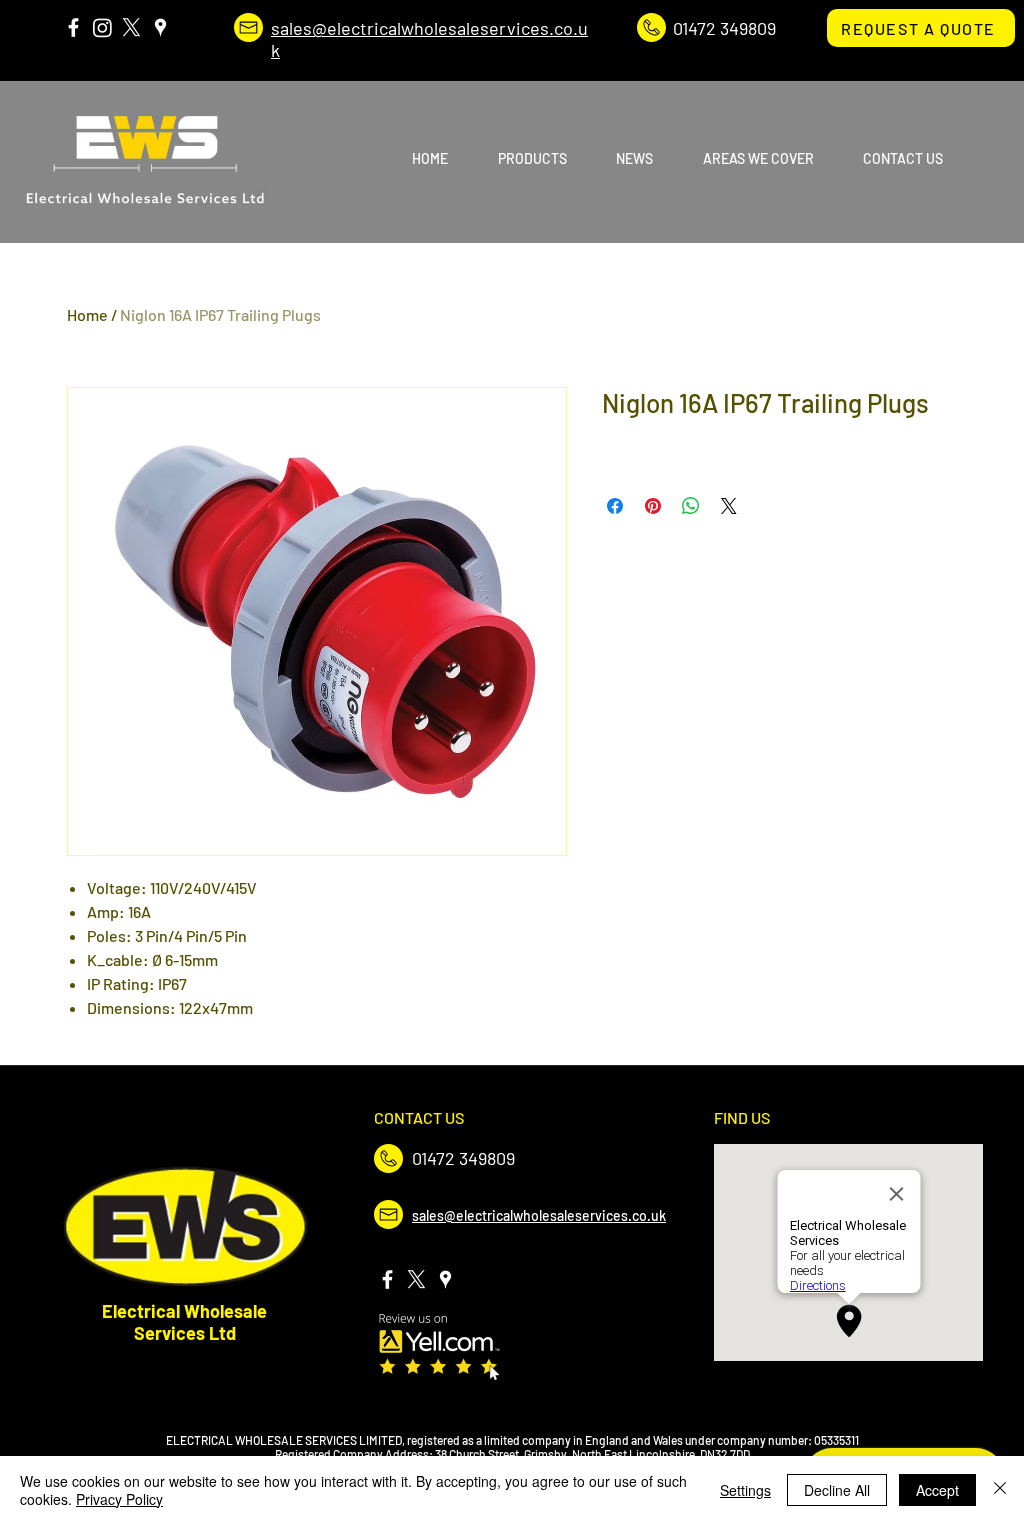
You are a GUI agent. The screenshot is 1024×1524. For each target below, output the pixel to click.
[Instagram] (102, 27)
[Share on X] (729, 506)
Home (87, 314)
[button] (521, 158)
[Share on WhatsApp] (691, 506)
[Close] (1000, 1490)
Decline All (837, 1490)
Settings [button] (745, 1490)
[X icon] (131, 27)
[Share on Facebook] (615, 506)
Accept (937, 1490)
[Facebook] (73, 27)
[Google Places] (160, 27)
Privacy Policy (119, 1499)
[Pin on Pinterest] (653, 506)
